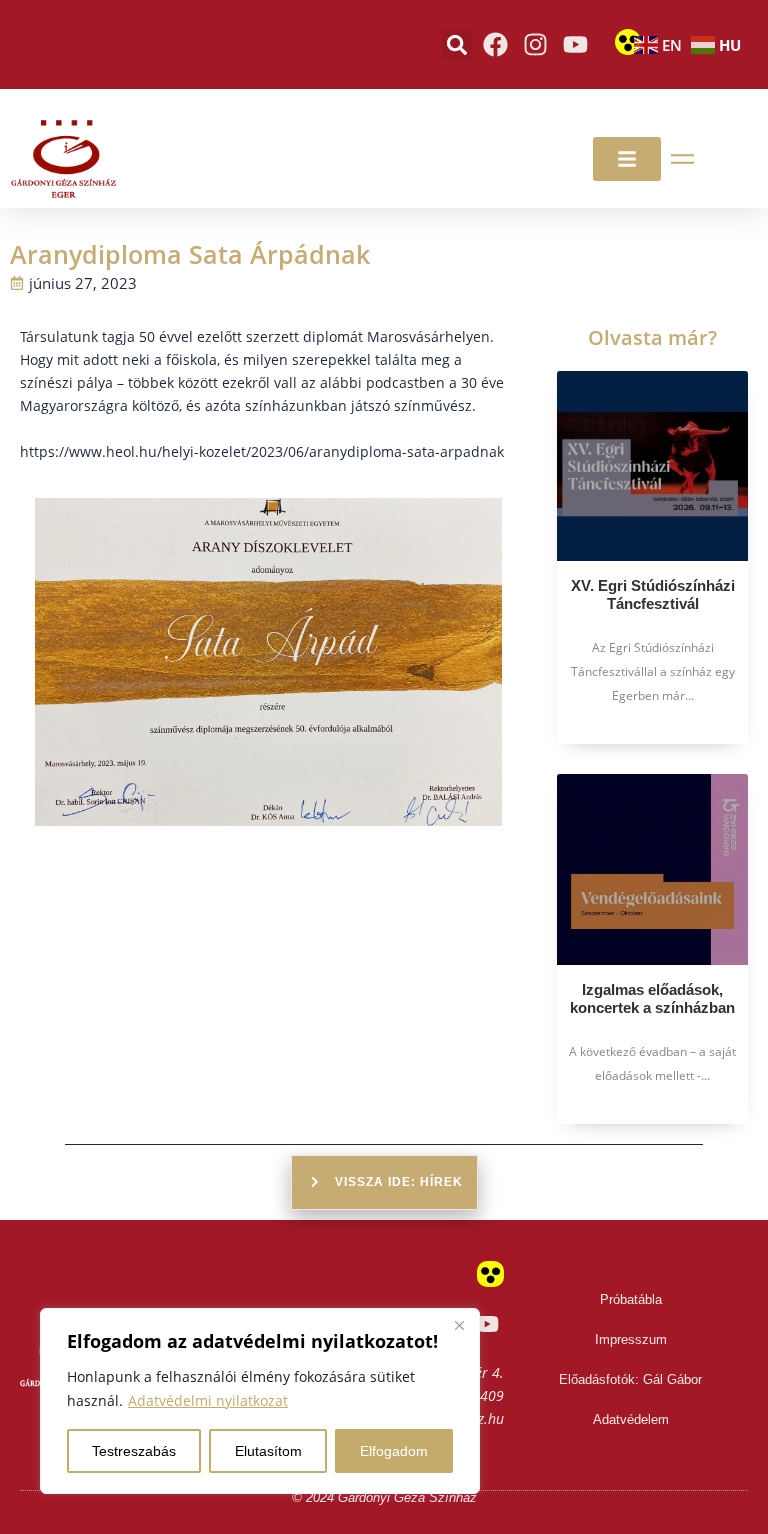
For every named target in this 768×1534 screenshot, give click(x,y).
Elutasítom (268, 1451)
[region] (260, 1401)
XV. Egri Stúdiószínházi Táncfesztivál (653, 594)
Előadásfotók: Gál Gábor (630, 1379)
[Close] (459, 1325)
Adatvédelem (631, 1419)
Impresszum (631, 1339)
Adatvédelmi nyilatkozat (208, 1400)
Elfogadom (394, 1451)
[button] (457, 44)
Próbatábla (631, 1299)
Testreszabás (134, 1451)
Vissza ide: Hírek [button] (399, 1182)
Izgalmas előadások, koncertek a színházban (652, 998)
